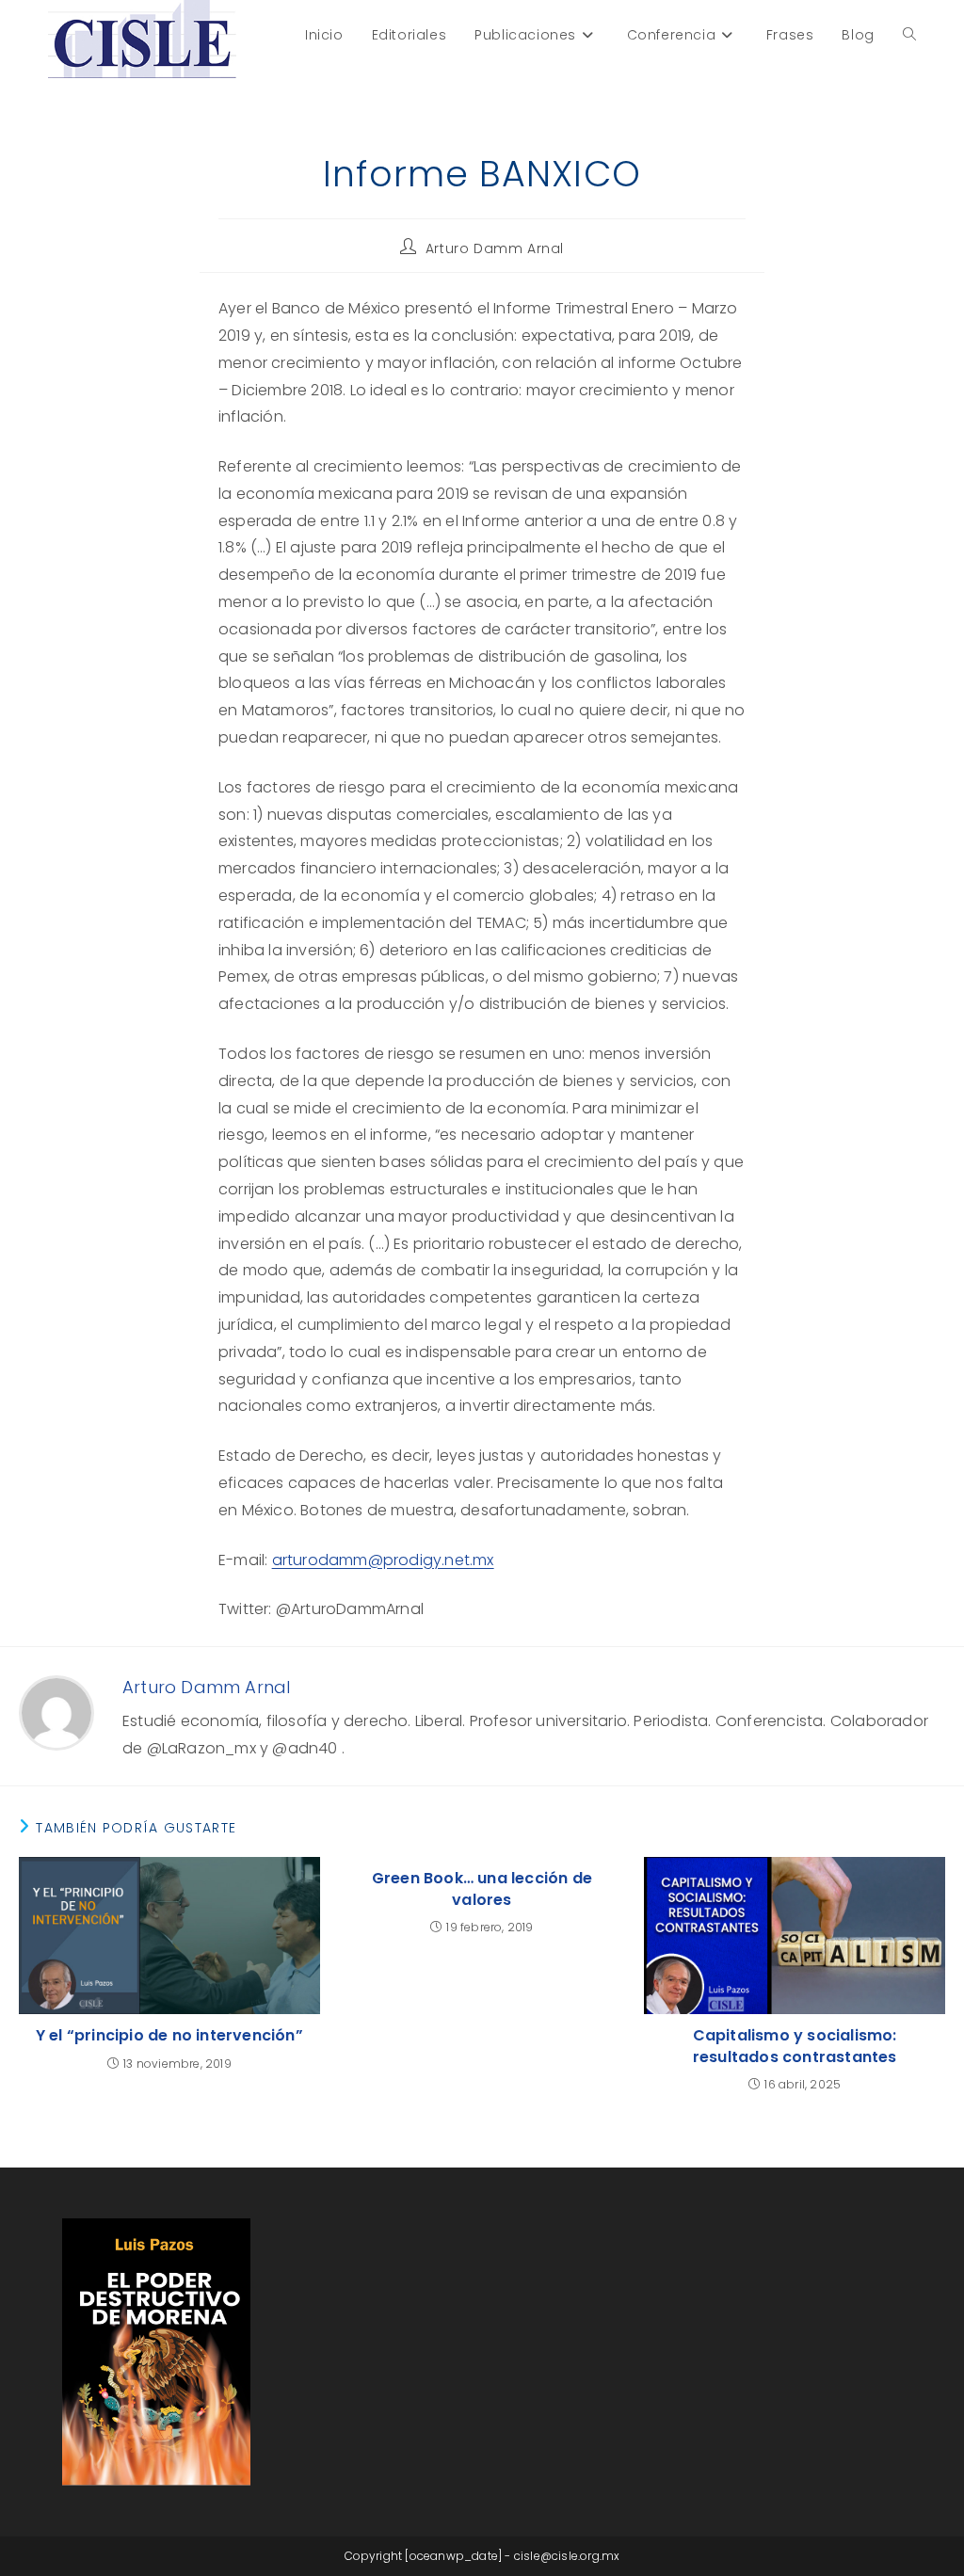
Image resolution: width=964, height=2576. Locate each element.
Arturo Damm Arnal (495, 248)
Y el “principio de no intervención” (169, 2036)
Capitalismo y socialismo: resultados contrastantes (795, 2046)
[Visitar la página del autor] (56, 1712)
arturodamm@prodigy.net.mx (383, 1560)
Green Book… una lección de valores (482, 1889)
